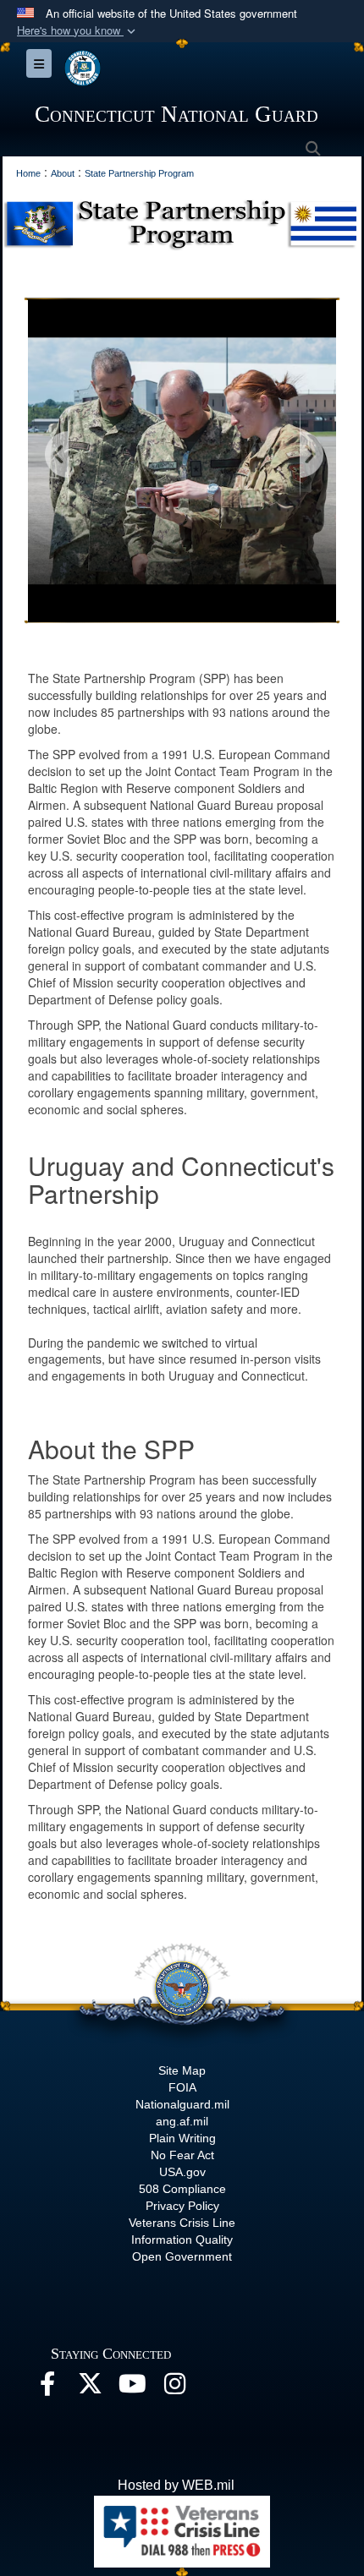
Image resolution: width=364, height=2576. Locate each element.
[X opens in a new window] (90, 2388)
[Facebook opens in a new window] (47, 2388)
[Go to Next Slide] (311, 455)
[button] (78, 31)
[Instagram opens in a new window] (174, 2388)
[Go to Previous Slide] (58, 455)
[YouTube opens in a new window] (132, 2388)
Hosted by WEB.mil (176, 2485)
